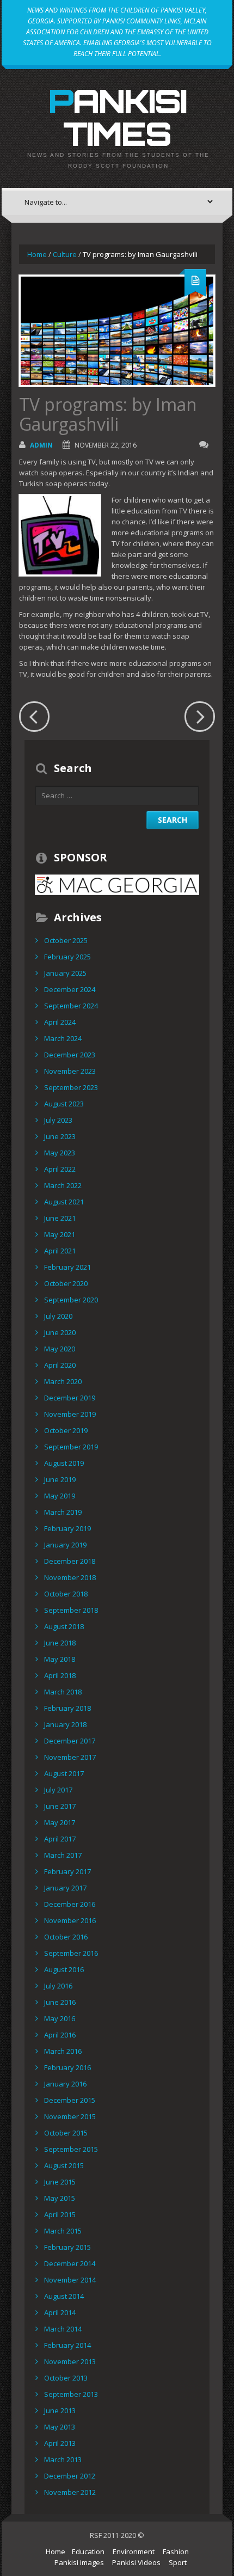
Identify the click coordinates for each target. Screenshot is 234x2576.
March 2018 (63, 1692)
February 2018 (67, 1708)
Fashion (176, 2551)
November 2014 (70, 2280)
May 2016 (60, 2018)
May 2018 (60, 1659)
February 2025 (67, 957)
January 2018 (65, 1724)
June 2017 (60, 1806)
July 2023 (58, 1120)
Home (37, 254)
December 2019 (70, 1398)
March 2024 (63, 1038)
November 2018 (70, 1577)
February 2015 (67, 2247)
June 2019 (60, 1479)
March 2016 (63, 2051)
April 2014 (60, 2312)
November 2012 (70, 2492)
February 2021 (67, 1267)
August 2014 (64, 2296)
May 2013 (60, 2427)
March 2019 (63, 1512)
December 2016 (70, 1904)
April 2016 (60, 2035)
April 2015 (60, 2214)
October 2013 (66, 2378)
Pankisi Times (117, 117)
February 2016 (67, 2067)
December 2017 (70, 1741)
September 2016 (71, 1953)
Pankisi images (79, 2562)
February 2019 (67, 1528)
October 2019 (66, 1430)
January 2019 (65, 1545)
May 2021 (60, 1234)
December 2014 (70, 2263)
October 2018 (66, 1594)
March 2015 (63, 2231)
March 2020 (63, 1381)
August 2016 (64, 1969)
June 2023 (60, 1136)
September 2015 (71, 2149)
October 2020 (66, 1283)
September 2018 (71, 1610)
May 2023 (60, 1153)
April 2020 (60, 1365)
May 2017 (60, 1822)
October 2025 (66, 940)
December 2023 (70, 1055)
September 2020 (71, 1300)
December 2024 (70, 989)
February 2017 (67, 1871)
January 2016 (65, 2084)
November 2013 (70, 2361)
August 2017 (64, 1773)
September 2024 (71, 1006)
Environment (134, 2551)
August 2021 (64, 1202)
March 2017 (63, 1855)
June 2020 (60, 1332)
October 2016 (66, 1937)
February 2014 (67, 2345)
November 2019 (70, 1414)
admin (41, 445)
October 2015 (66, 2133)
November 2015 (70, 2116)
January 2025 (65, 973)
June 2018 (60, 1643)
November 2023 (70, 1071)
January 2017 (65, 1888)
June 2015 (60, 2182)
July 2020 (58, 1316)
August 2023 (64, 1104)
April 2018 (60, 1675)
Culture (65, 254)
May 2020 (60, 1349)
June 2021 (60, 1218)
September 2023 (71, 1087)
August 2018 (64, 1626)
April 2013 (60, 2443)
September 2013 (71, 2394)
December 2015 (70, 2100)
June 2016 (60, 2002)
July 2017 (58, 1790)
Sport (178, 2562)
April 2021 (60, 1251)
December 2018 (70, 1561)
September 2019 (71, 1447)
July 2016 (58, 1986)
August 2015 (64, 2165)
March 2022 (63, 1185)
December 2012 (70, 2476)
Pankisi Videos (136, 2562)
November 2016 (70, 1920)
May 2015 (60, 2198)
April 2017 (60, 1839)
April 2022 (60, 1169)
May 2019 (60, 1496)
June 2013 (60, 2410)
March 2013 (63, 2459)
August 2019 (64, 1463)
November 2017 (70, 1757)
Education (88, 2551)
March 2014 (63, 2329)
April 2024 (60, 1022)
